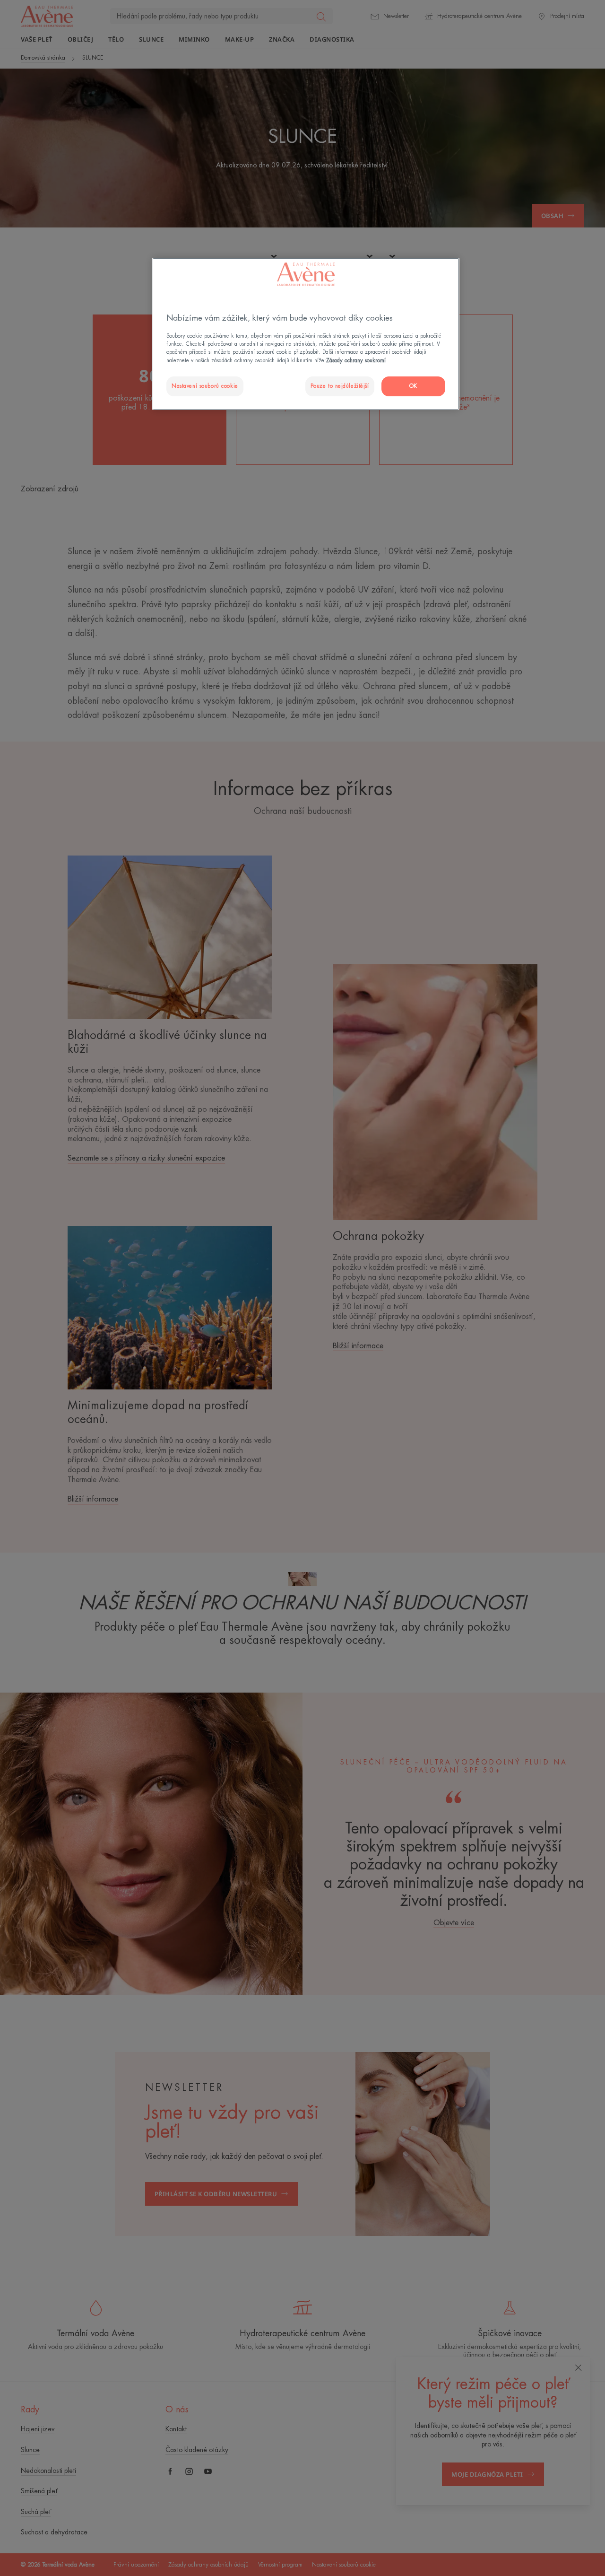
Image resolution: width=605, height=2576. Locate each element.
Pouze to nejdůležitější (340, 386)
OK (413, 386)
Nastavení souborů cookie (205, 386)
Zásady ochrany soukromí (356, 361)
